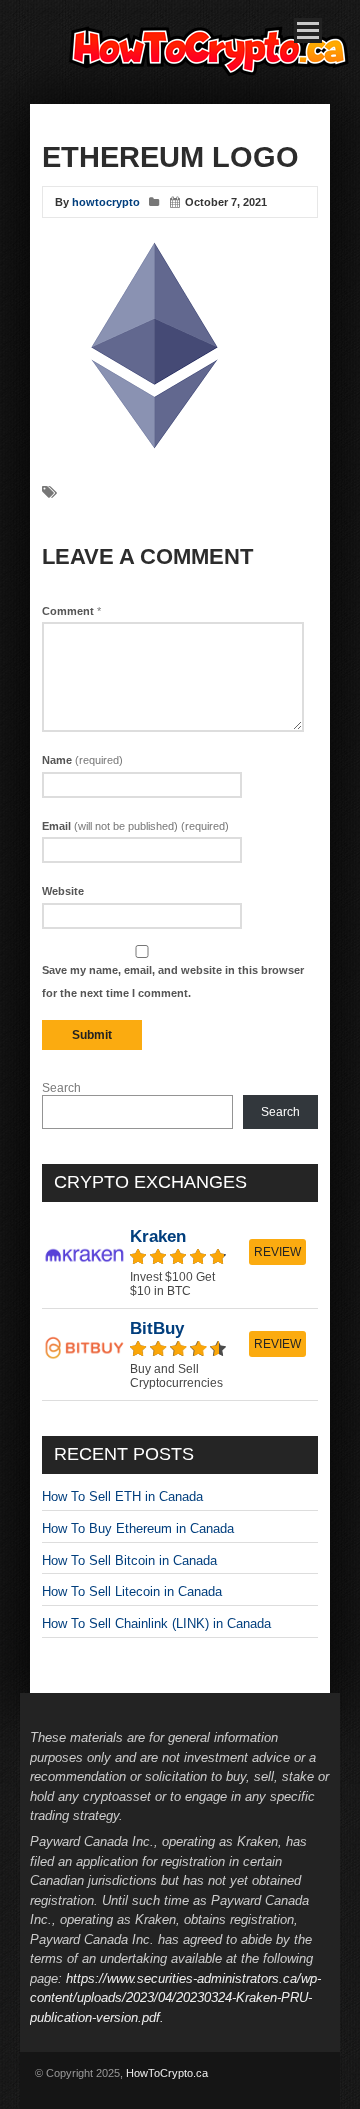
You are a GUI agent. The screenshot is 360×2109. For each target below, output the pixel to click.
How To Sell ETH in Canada (122, 1496)
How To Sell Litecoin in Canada (132, 1591)
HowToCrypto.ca (167, 2073)
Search (61, 1088)
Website (63, 891)
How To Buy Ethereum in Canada (138, 1528)
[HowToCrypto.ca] (210, 78)
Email (135, 826)
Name (82, 760)
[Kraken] (180, 1262)
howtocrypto (106, 202)
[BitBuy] (180, 1354)
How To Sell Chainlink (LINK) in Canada (156, 1623)
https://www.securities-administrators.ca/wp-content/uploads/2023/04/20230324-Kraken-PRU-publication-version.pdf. (175, 1998)
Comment (71, 611)
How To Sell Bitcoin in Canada (129, 1560)
